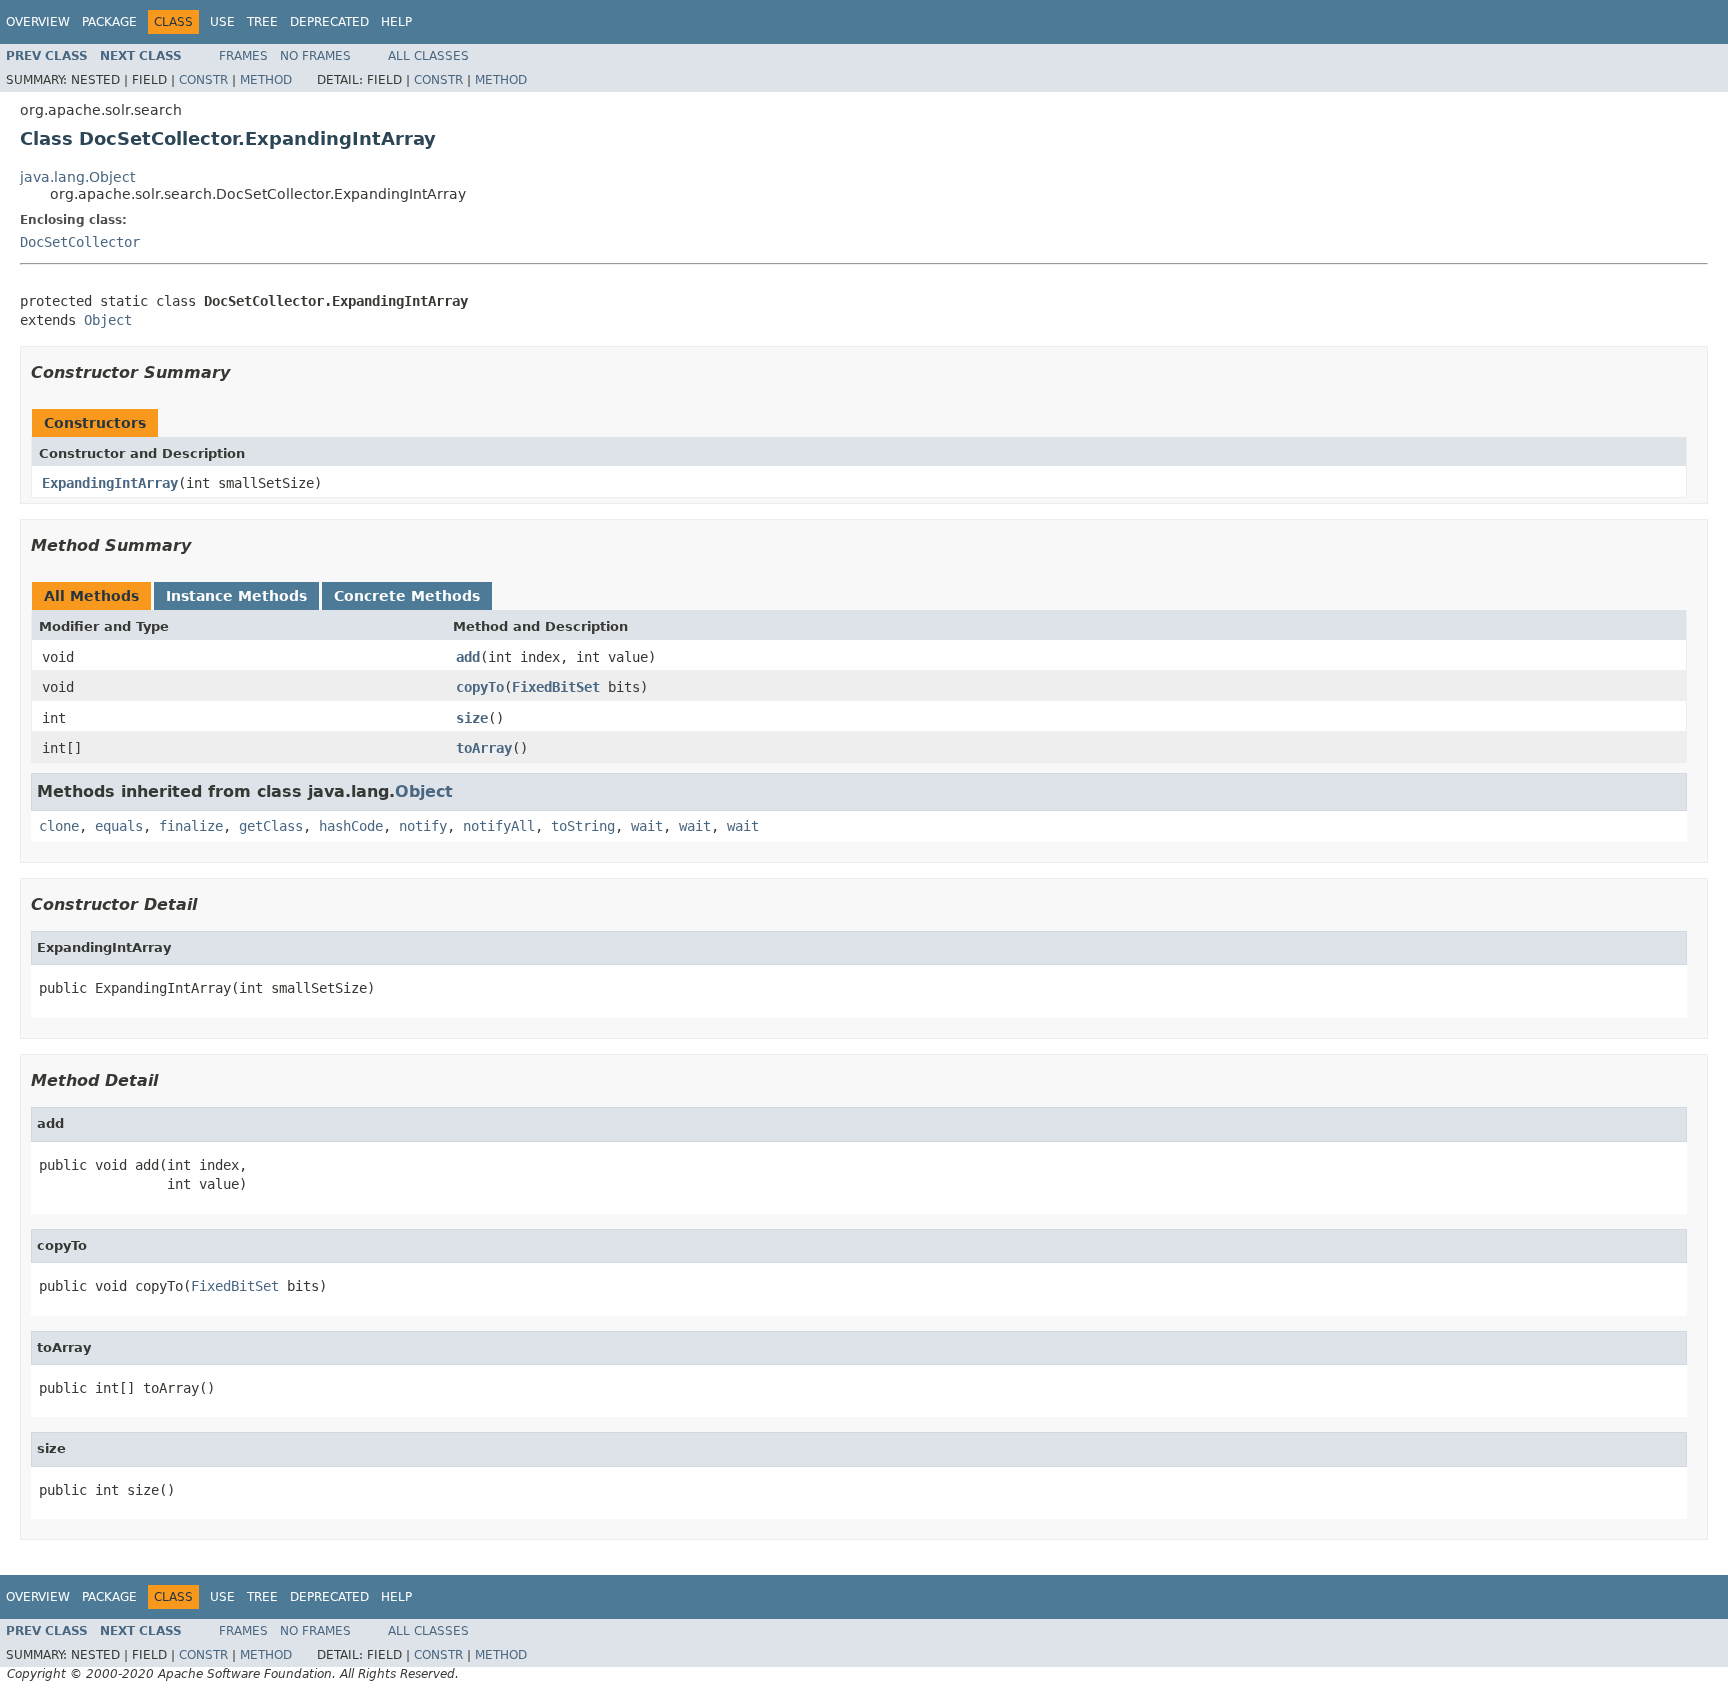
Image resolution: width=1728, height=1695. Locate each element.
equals (119, 826)
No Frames (315, 56)
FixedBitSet (556, 687)
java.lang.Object (77, 177)
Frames (243, 56)
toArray (484, 748)
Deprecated (329, 22)
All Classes (428, 56)
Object (108, 320)
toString (583, 826)
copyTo (480, 687)
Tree (262, 22)
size (472, 718)
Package (109, 22)
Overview (38, 22)
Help (396, 22)
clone (59, 826)
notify (423, 826)
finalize (191, 826)
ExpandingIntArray (110, 483)
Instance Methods (236, 596)
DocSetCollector (80, 242)
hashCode (351, 826)
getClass (271, 826)
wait (647, 826)
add (468, 657)
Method (266, 80)
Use (222, 22)
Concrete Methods (407, 596)
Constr (203, 80)
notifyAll (499, 826)
